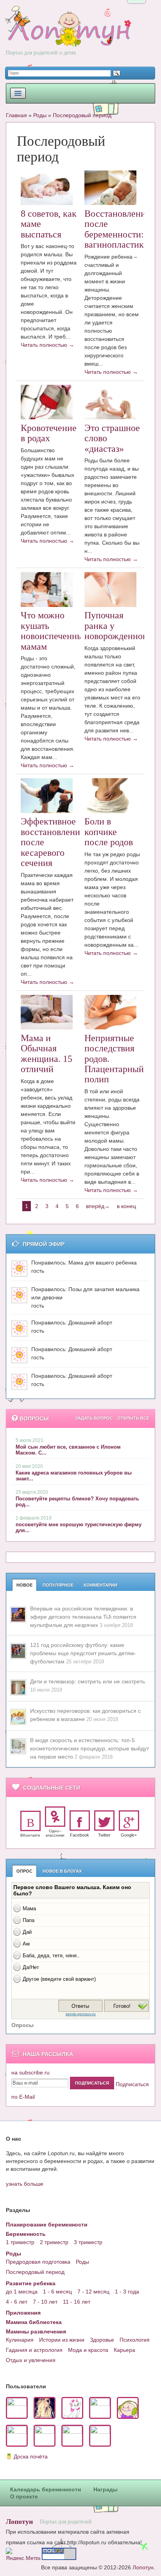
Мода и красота (88, 2350)
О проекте (24, 2496)
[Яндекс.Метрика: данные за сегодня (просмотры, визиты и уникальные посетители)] (23, 2554)
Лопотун (19, 2521)
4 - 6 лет (17, 2302)
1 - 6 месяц (57, 2292)
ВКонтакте (30, 1835)
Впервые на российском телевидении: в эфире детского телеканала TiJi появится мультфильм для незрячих (83, 1617)
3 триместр (88, 2242)
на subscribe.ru (30, 2072)
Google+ (129, 1835)
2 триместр (54, 2242)
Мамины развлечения (36, 2331)
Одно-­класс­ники (55, 1833)
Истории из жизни (62, 2340)
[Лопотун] (69, 36)
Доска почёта (31, 2456)
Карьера (124, 2350)
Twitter (104, 1835)
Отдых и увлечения (31, 2360)
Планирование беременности (47, 2225)
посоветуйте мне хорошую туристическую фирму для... (79, 1527)
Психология (135, 2340)
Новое (24, 1585)
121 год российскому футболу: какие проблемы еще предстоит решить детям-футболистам (83, 1653)
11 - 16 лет (77, 2302)
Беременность (26, 2234)
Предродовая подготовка (38, 2262)
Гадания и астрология (34, 2350)
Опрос (24, 1871)
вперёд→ (98, 1206)
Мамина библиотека (34, 2322)
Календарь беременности (46, 2489)
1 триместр (20, 2242)
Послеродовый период (82, 115)
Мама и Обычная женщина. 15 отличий (47, 1053)
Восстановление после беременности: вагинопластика (117, 229)
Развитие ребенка (31, 2283)
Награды (106, 2489)
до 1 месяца (22, 2292)
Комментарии (100, 1585)
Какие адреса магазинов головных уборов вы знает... (74, 1476)
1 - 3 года (127, 2292)
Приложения (23, 2313)
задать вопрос (94, 1418)
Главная (16, 115)
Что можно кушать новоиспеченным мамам (55, 631)
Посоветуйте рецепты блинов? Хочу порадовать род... (77, 1502)
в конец (126, 1206)
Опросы (22, 2025)
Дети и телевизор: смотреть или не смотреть (88, 1681)
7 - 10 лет (45, 2302)
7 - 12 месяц (93, 2292)
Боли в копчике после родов (109, 832)
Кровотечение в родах (49, 433)
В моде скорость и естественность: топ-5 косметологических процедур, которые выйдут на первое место (89, 1748)
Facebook (80, 1835)
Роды (40, 115)
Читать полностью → (47, 345)
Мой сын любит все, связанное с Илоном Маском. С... (68, 1450)
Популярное (58, 1585)
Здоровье (102, 2340)
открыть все (133, 1418)
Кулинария (20, 2340)
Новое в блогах (62, 1871)
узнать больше (25, 2184)
